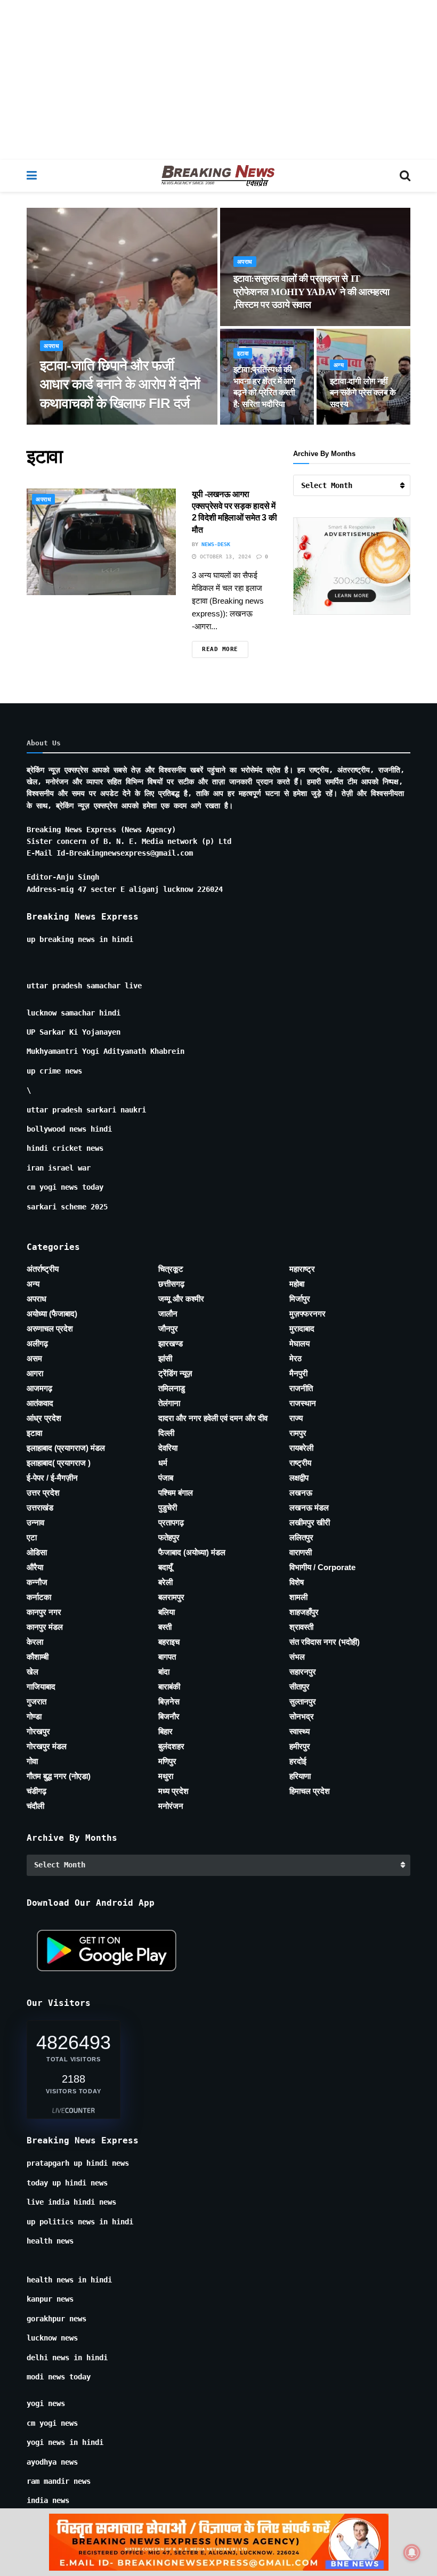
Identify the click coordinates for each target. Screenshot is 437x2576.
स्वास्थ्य (300, 1731)
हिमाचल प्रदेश (310, 1791)
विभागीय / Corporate (322, 1567)
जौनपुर (168, 1328)
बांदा (164, 1672)
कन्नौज (37, 1582)
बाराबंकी (169, 1687)
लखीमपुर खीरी (310, 1522)
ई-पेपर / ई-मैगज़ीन (52, 1478)
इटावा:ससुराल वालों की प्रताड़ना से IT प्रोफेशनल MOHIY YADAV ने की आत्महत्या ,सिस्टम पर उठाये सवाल (312, 292)
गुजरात (37, 1701)
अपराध (51, 346)
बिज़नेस (169, 1701)
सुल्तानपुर (303, 1701)
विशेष (297, 1582)
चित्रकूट (171, 1269)
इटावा (243, 354)
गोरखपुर (38, 1731)
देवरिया (168, 1448)
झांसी (165, 1358)
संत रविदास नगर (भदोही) (325, 1642)
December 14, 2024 (363, 424)
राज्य (296, 1418)
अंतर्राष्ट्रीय (43, 1269)
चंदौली (35, 1806)
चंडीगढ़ (37, 1791)
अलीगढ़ (37, 1343)
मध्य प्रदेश (173, 1791)
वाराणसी (301, 1552)
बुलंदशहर (171, 1746)
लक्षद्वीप (299, 1478)
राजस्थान (303, 1403)
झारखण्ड (171, 1343)
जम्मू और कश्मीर (181, 1299)
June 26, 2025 (111, 424)
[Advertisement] (218, 80)
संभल (297, 1657)
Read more (220, 649)
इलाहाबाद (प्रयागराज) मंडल (66, 1448)
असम (34, 1358)
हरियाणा (300, 1776)
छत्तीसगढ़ (171, 1284)
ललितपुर (301, 1537)
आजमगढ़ (39, 1388)
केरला (35, 1642)
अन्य (339, 365)
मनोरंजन (171, 1806)
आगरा (35, 1373)
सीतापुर (300, 1687)
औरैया (35, 1567)
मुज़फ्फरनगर (307, 1314)
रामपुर (298, 1433)
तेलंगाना (169, 1403)
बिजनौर (169, 1716)
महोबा (297, 1284)
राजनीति (301, 1388)
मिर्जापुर (300, 1299)
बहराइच (169, 1642)
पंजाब (166, 1478)
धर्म (163, 1463)
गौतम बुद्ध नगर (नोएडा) (59, 1776)
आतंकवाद (40, 1403)
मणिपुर (167, 1761)
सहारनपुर (303, 1672)
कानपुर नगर (44, 1612)
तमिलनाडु (172, 1388)
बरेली (165, 1582)
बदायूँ (165, 1567)
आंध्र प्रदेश (44, 1418)
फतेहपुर (169, 1537)
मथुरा (166, 1776)
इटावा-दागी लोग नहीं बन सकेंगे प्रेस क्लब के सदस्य (363, 393)
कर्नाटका (39, 1597)
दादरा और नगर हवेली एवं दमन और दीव (213, 1418)
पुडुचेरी (168, 1508)
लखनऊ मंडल (309, 1508)
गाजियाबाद (41, 1687)
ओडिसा (37, 1552)
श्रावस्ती (301, 1627)
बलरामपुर (171, 1597)
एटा (32, 1537)
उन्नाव (35, 1522)
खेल (33, 1672)
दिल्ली (166, 1433)
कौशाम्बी (38, 1657)
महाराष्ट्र (302, 1269)
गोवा (32, 1761)
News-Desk (64, 424)
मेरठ (296, 1358)
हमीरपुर (300, 1746)
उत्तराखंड (40, 1508)
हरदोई (298, 1761)
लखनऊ (301, 1493)
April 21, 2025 (262, 325)
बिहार (165, 1731)
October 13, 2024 (224, 556)
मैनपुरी (298, 1373)
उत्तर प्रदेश (43, 1493)
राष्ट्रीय (300, 1463)
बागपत (167, 1657)
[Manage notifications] (412, 2553)
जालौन (168, 1314)
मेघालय (300, 1343)
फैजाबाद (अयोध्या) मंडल (192, 1552)
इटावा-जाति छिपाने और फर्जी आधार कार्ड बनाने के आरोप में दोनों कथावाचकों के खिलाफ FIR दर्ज (120, 384)
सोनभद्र (302, 1716)
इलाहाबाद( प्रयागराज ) (59, 1463)
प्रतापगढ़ (171, 1522)
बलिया (167, 1612)
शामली (298, 1597)
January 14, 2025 (265, 424)
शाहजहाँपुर (304, 1612)
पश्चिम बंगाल (176, 1493)
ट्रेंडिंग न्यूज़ (175, 1373)
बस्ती (165, 1627)
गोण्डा (34, 1716)
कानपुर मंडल (45, 1627)
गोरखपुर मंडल (47, 1746)
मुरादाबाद (302, 1328)
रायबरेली (301, 1448)
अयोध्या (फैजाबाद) (52, 1314)
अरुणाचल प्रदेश (50, 1328)
